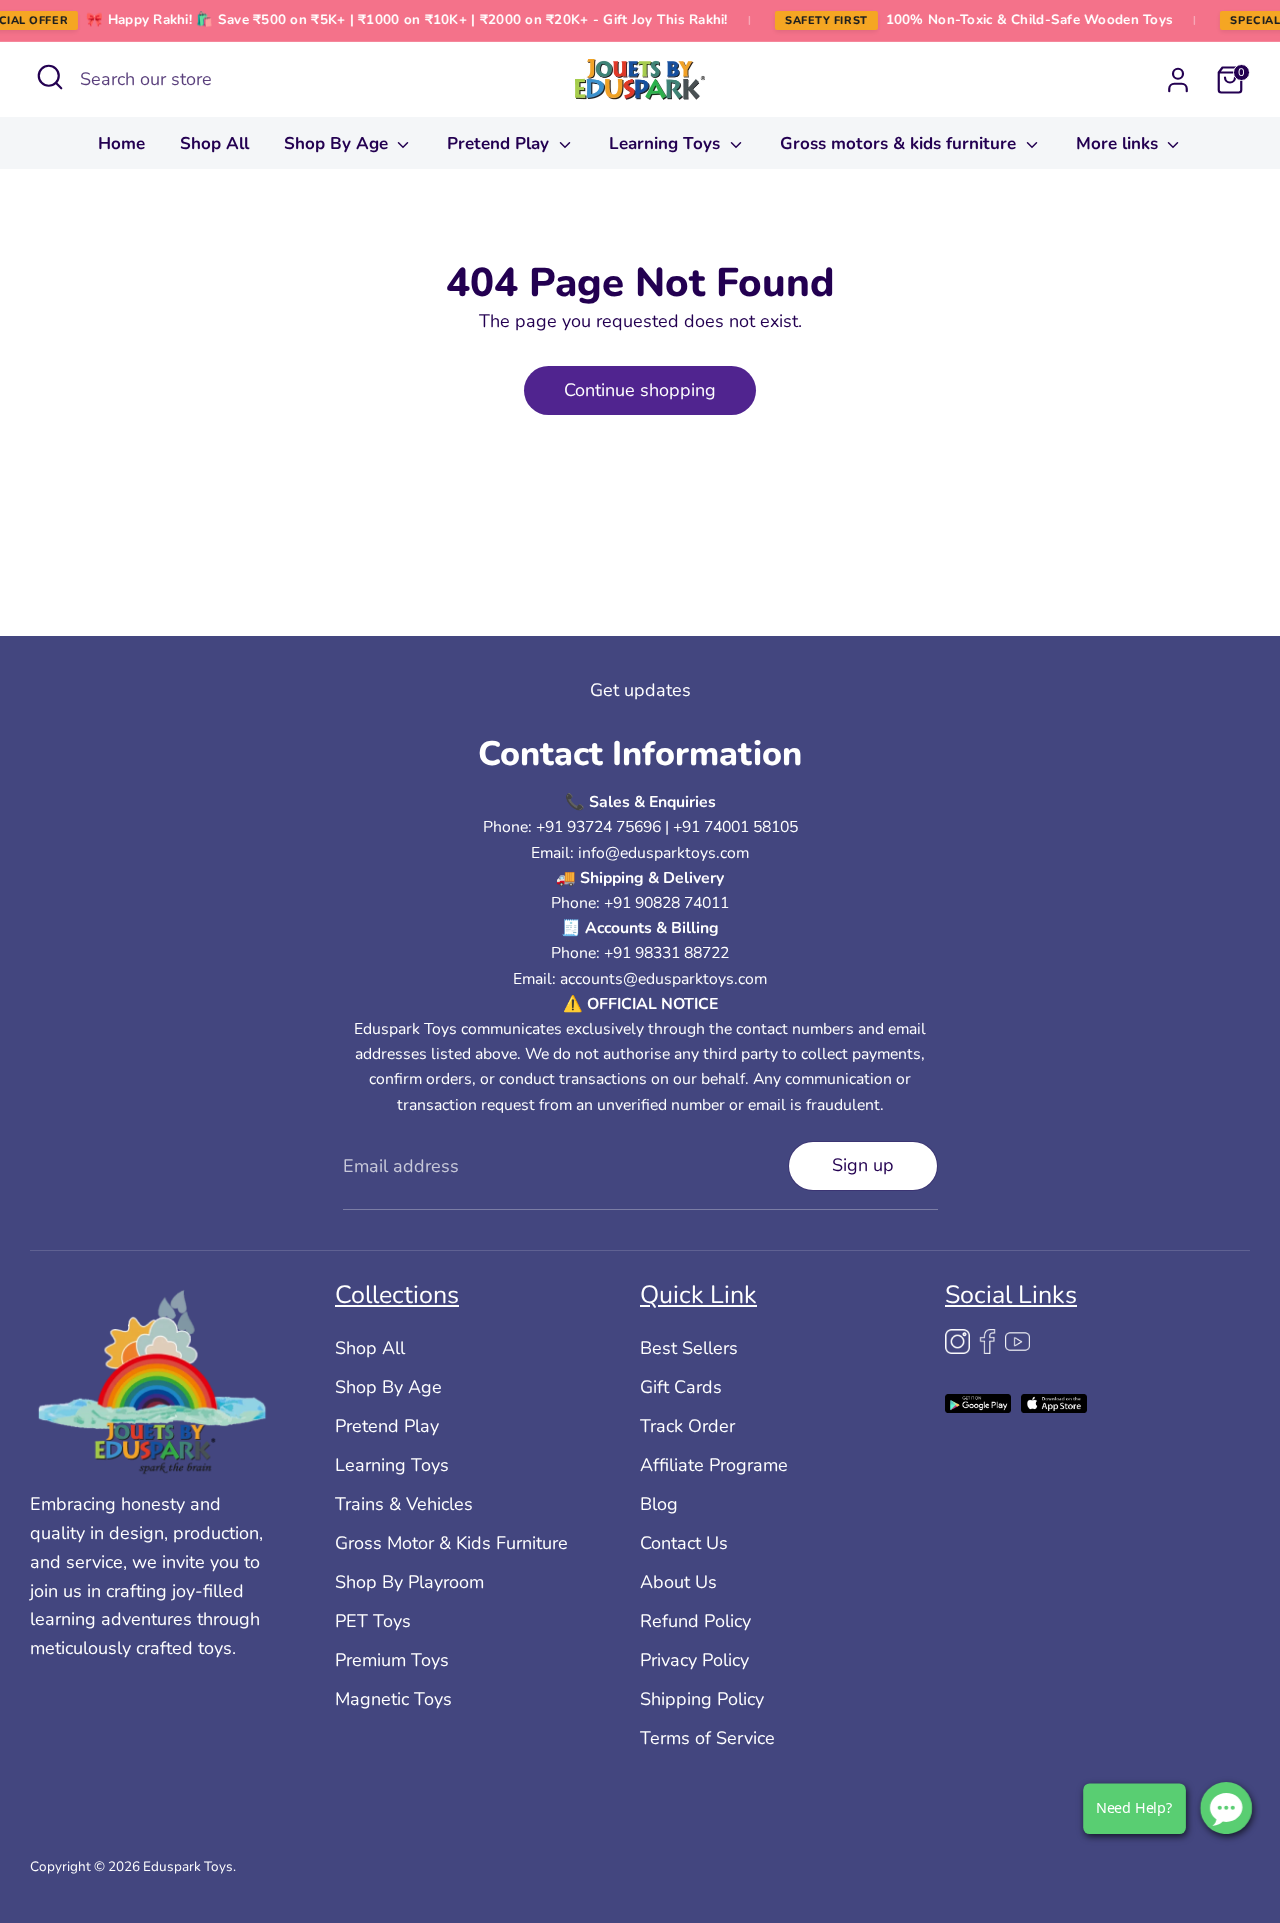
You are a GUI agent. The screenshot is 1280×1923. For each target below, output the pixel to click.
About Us (678, 1582)
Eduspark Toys (188, 1866)
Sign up (863, 1165)
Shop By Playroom (409, 1582)
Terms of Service (707, 1738)
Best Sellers (689, 1348)
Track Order (687, 1426)
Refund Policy (695, 1621)
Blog (659, 1504)
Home (121, 143)
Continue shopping (640, 390)
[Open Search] (50, 77)
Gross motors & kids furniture (900, 143)
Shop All (214, 143)
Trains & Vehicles (404, 1504)
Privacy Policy (694, 1660)
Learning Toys (667, 143)
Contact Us (684, 1543)
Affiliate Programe (714, 1465)
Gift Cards (681, 1387)
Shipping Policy (702, 1699)
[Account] (1178, 80)
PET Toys (373, 1621)
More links (1119, 143)
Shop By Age (338, 143)
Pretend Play (500, 143)
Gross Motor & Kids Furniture (451, 1543)
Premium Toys (392, 1660)
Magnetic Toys (393, 1699)
